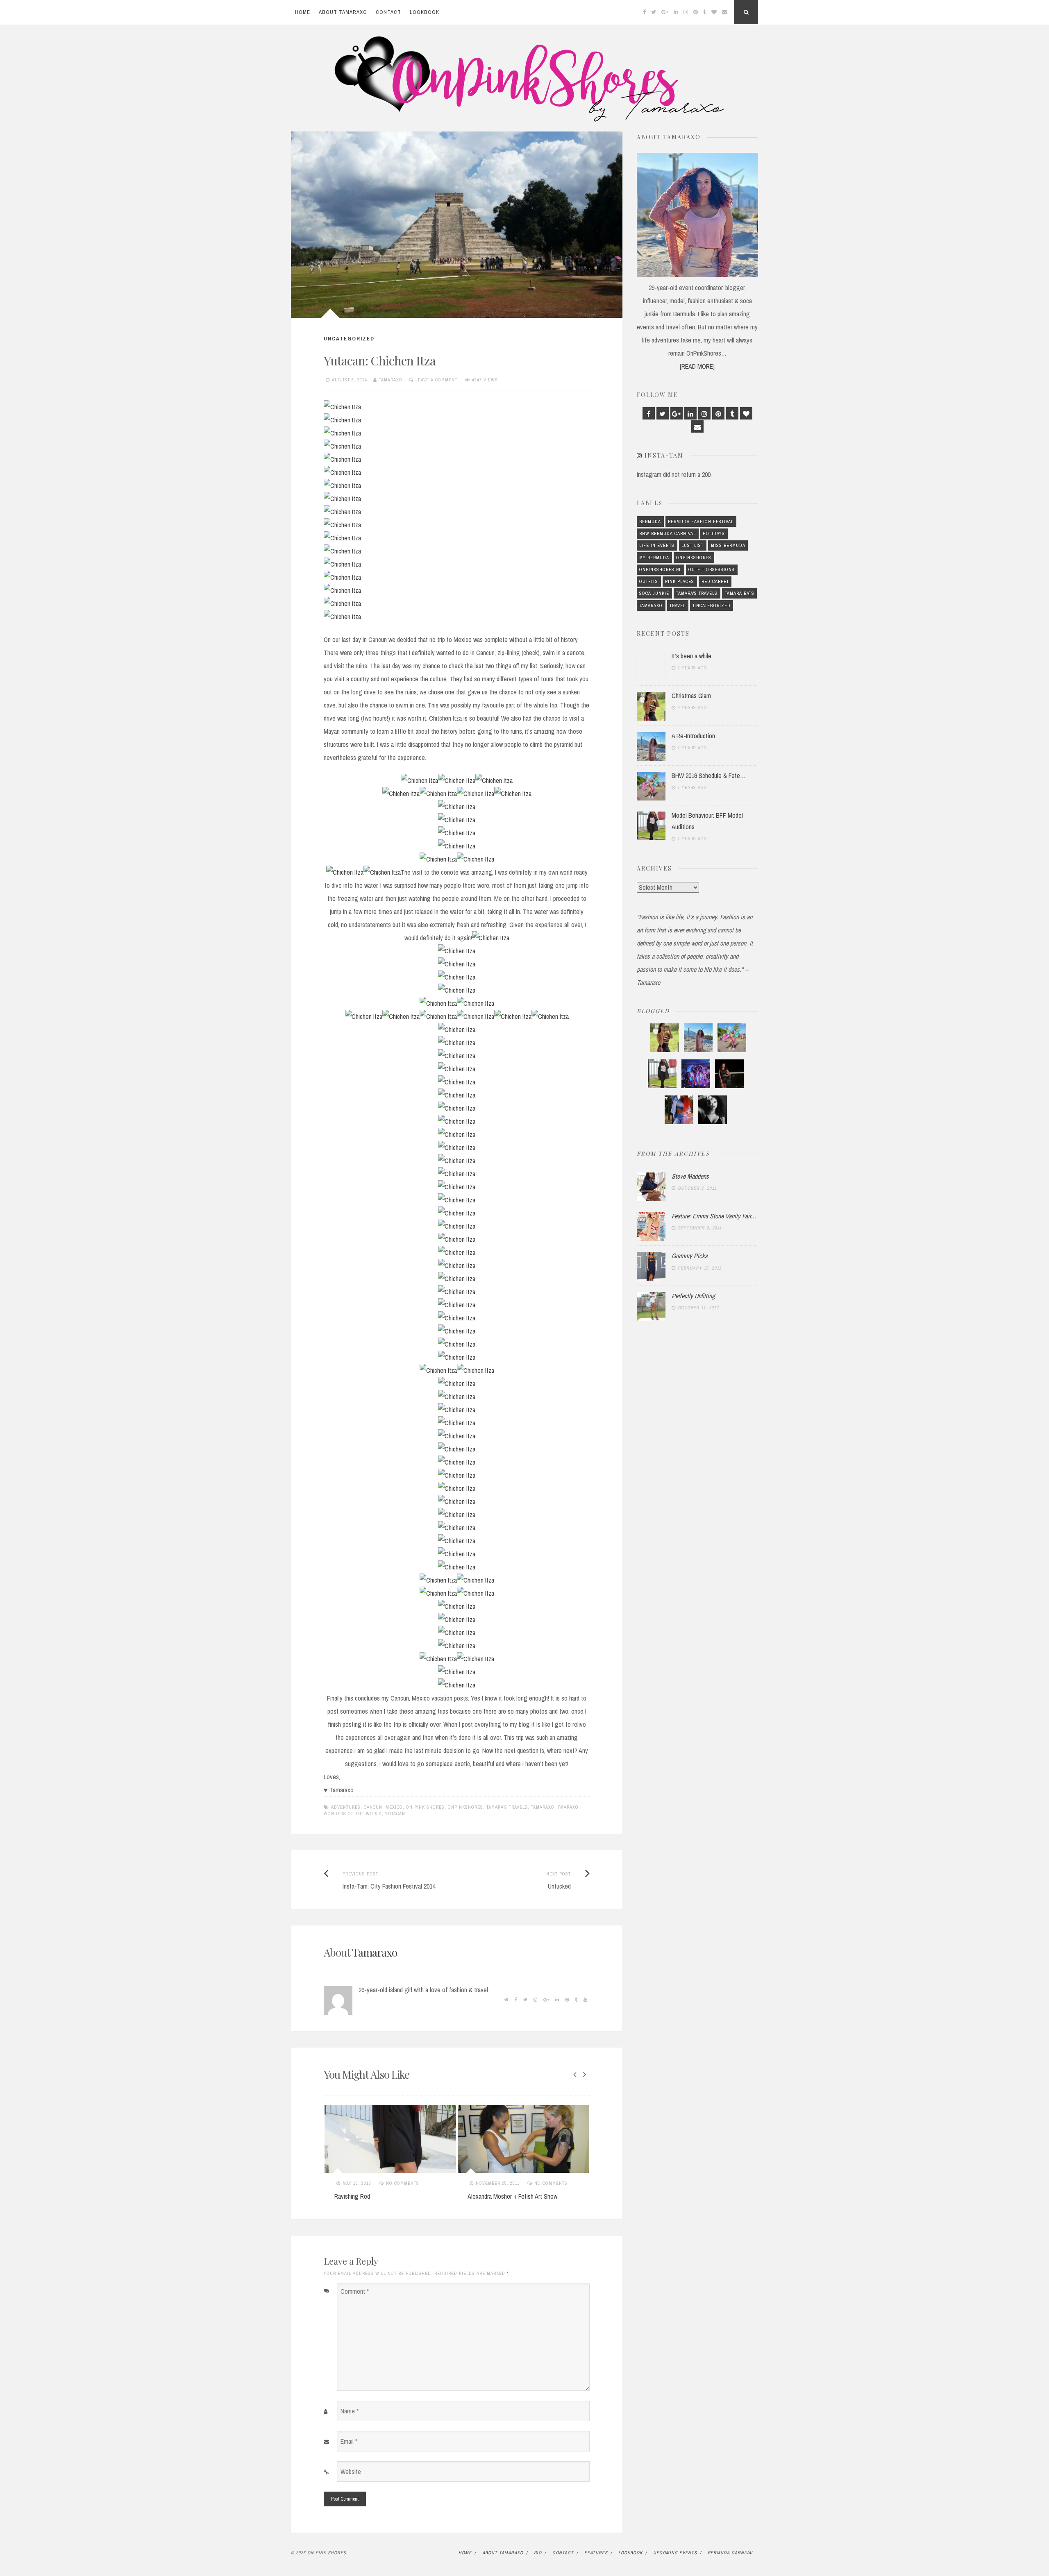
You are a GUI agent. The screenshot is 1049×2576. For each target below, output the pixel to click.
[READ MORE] (697, 366)
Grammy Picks (690, 1256)
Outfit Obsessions (712, 569)
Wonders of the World (353, 1814)
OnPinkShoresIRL (660, 569)
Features (596, 2553)
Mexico (394, 1807)
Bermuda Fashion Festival (701, 522)
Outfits (649, 581)
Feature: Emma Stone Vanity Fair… (714, 1216)
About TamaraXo (343, 12)
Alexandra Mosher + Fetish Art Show (379, 2196)
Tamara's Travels (507, 1807)
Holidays (714, 533)
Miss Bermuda (728, 545)
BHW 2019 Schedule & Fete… (708, 776)
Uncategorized (349, 339)
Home (303, 12)
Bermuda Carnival (731, 2553)
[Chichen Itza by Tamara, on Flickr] (342, 407)
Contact (388, 12)
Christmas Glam (691, 696)
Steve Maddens (690, 1176)
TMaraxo (568, 1807)
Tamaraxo (391, 380)
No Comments (418, 2183)
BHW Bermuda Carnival (668, 533)
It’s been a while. (692, 656)
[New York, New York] (523, 2139)
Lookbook (425, 12)
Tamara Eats (740, 593)
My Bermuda (654, 558)
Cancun (373, 1807)
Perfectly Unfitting (693, 1296)
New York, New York (492, 2196)
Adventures (346, 1807)
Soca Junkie (654, 593)
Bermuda (650, 522)
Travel (678, 605)
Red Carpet (715, 581)
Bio (538, 2553)
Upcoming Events (675, 2553)
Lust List (693, 545)
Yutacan (395, 1814)
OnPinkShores (465, 1807)
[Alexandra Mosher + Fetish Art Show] (390, 2139)
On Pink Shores (425, 1807)
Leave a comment (436, 380)
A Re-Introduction (693, 736)
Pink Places (680, 581)
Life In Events (657, 545)
